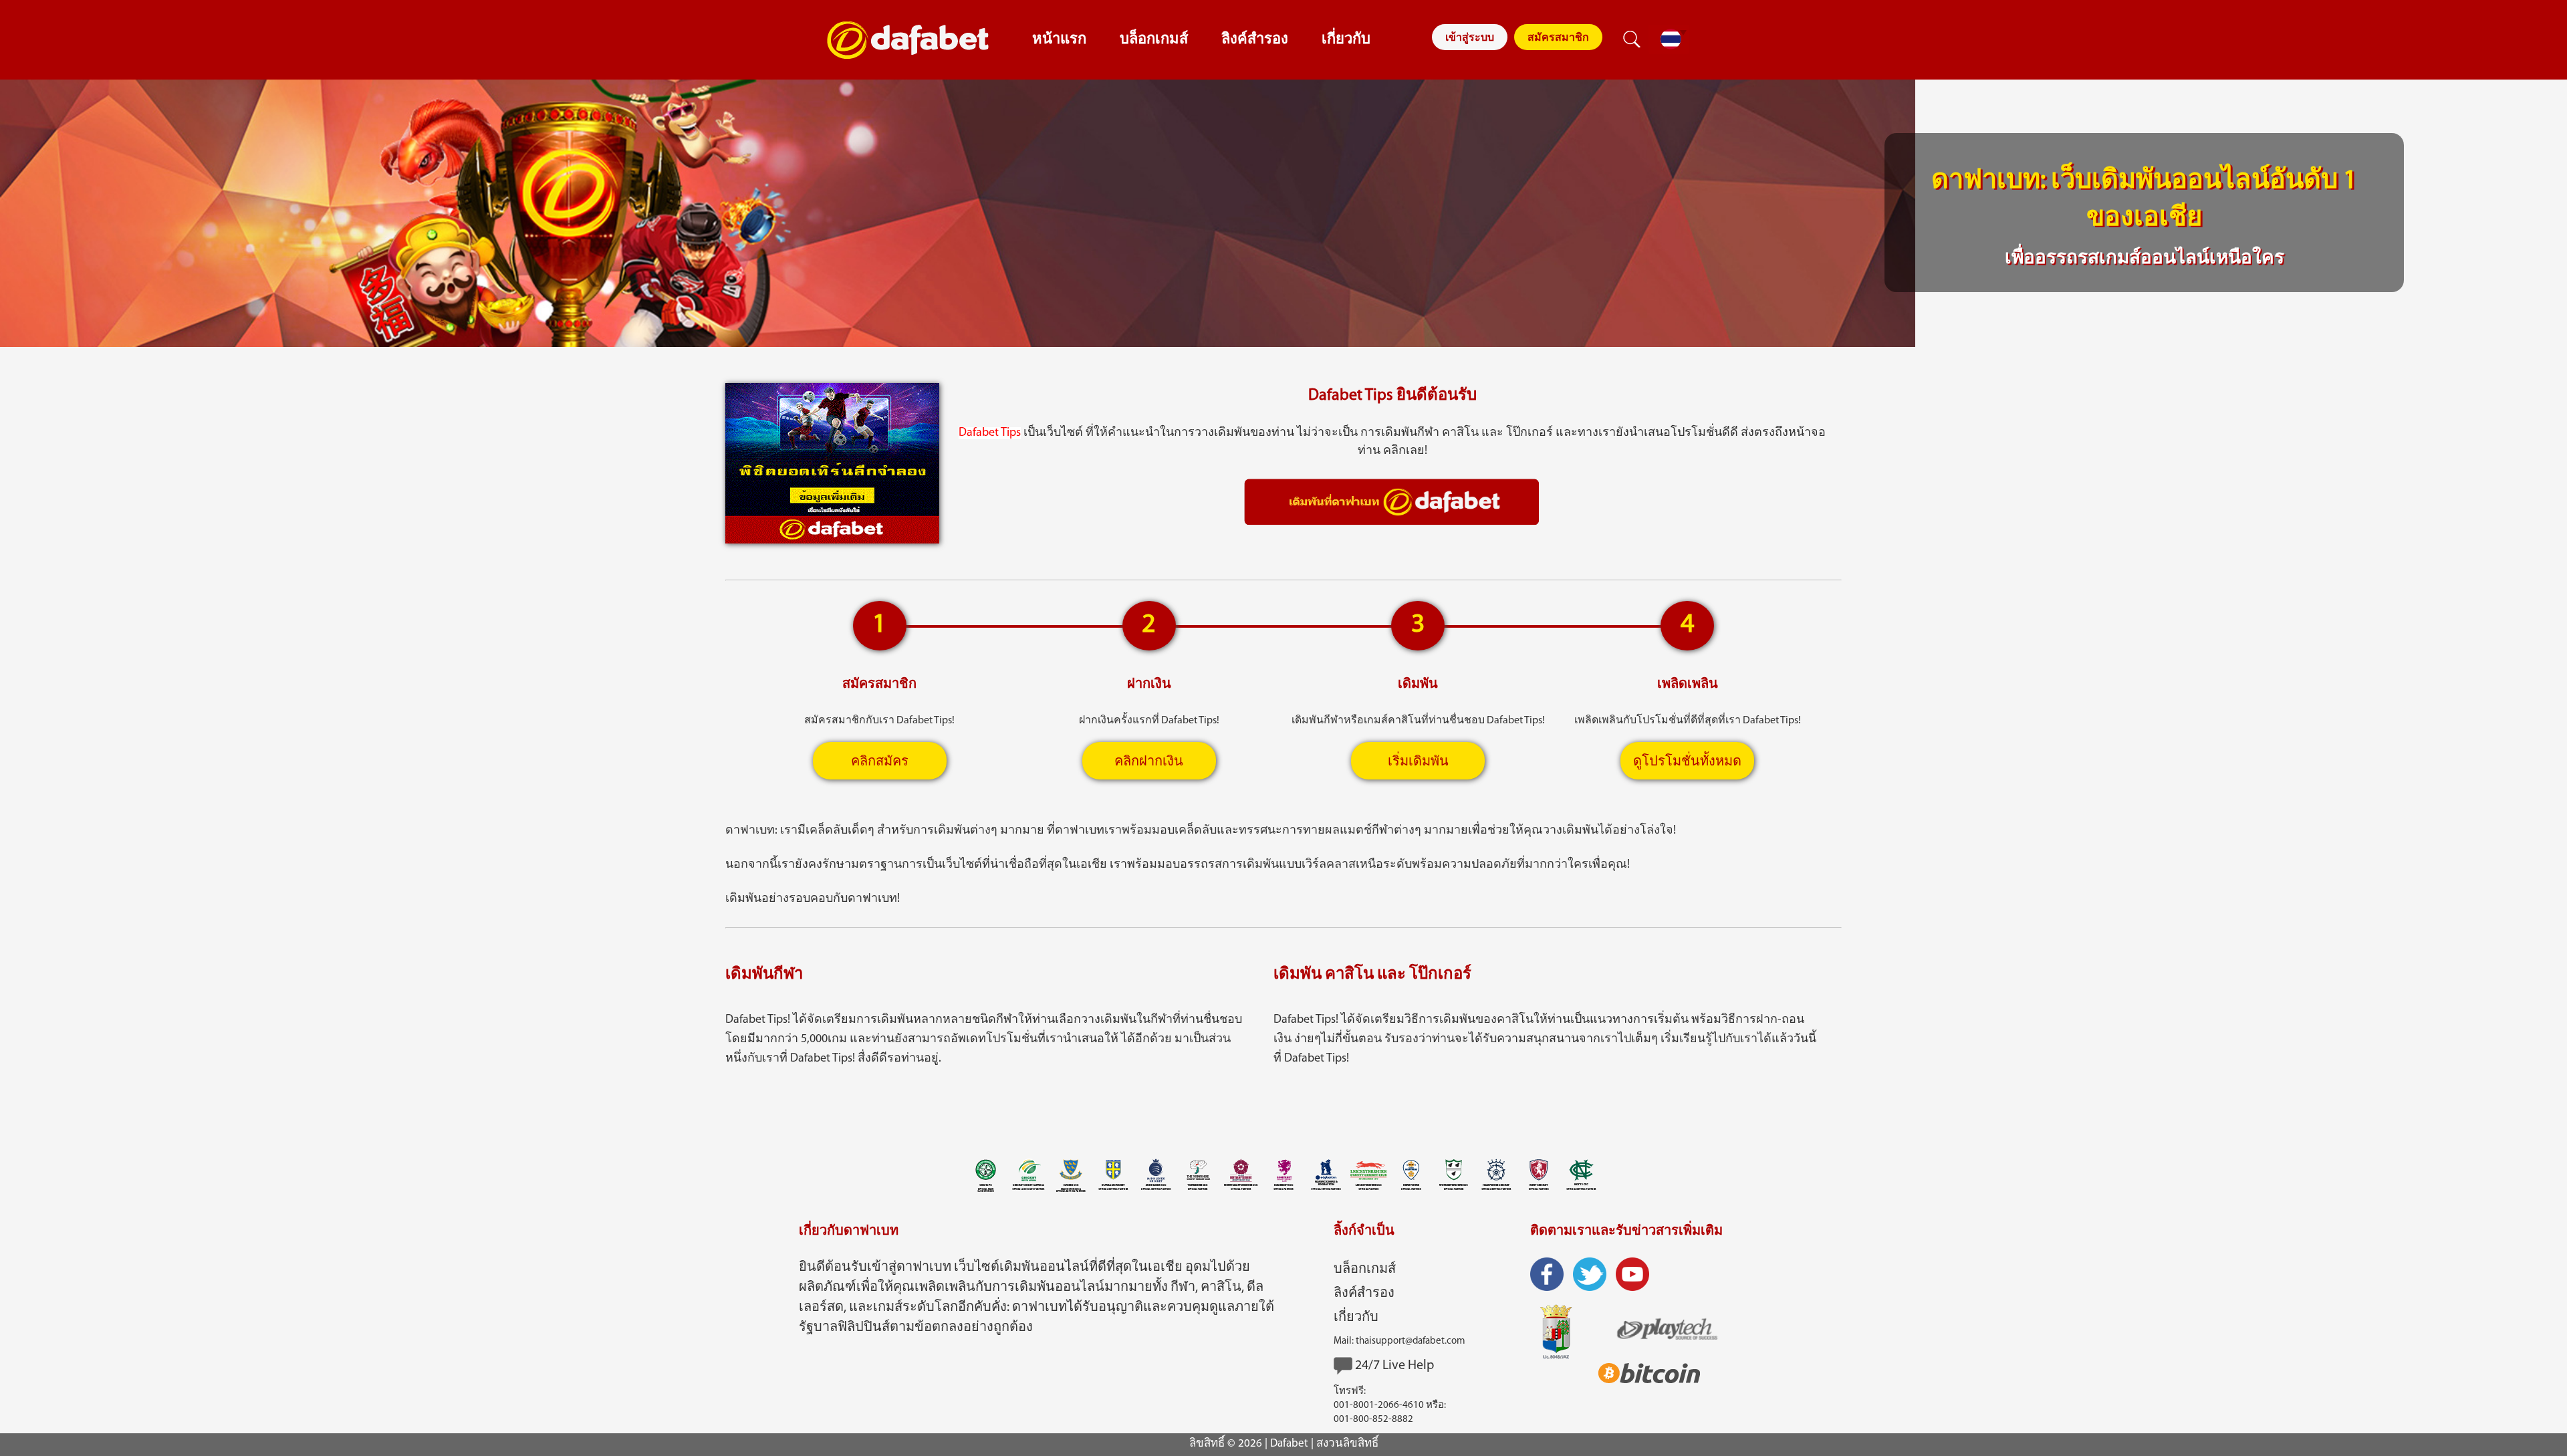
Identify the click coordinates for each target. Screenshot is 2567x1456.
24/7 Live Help (1394, 1366)
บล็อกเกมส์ (1154, 40)
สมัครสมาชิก (1558, 38)
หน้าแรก (1059, 40)
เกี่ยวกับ (1346, 40)
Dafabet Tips (990, 433)
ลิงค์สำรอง (1255, 40)
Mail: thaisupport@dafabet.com (1399, 1341)
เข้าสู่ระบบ (1470, 38)
